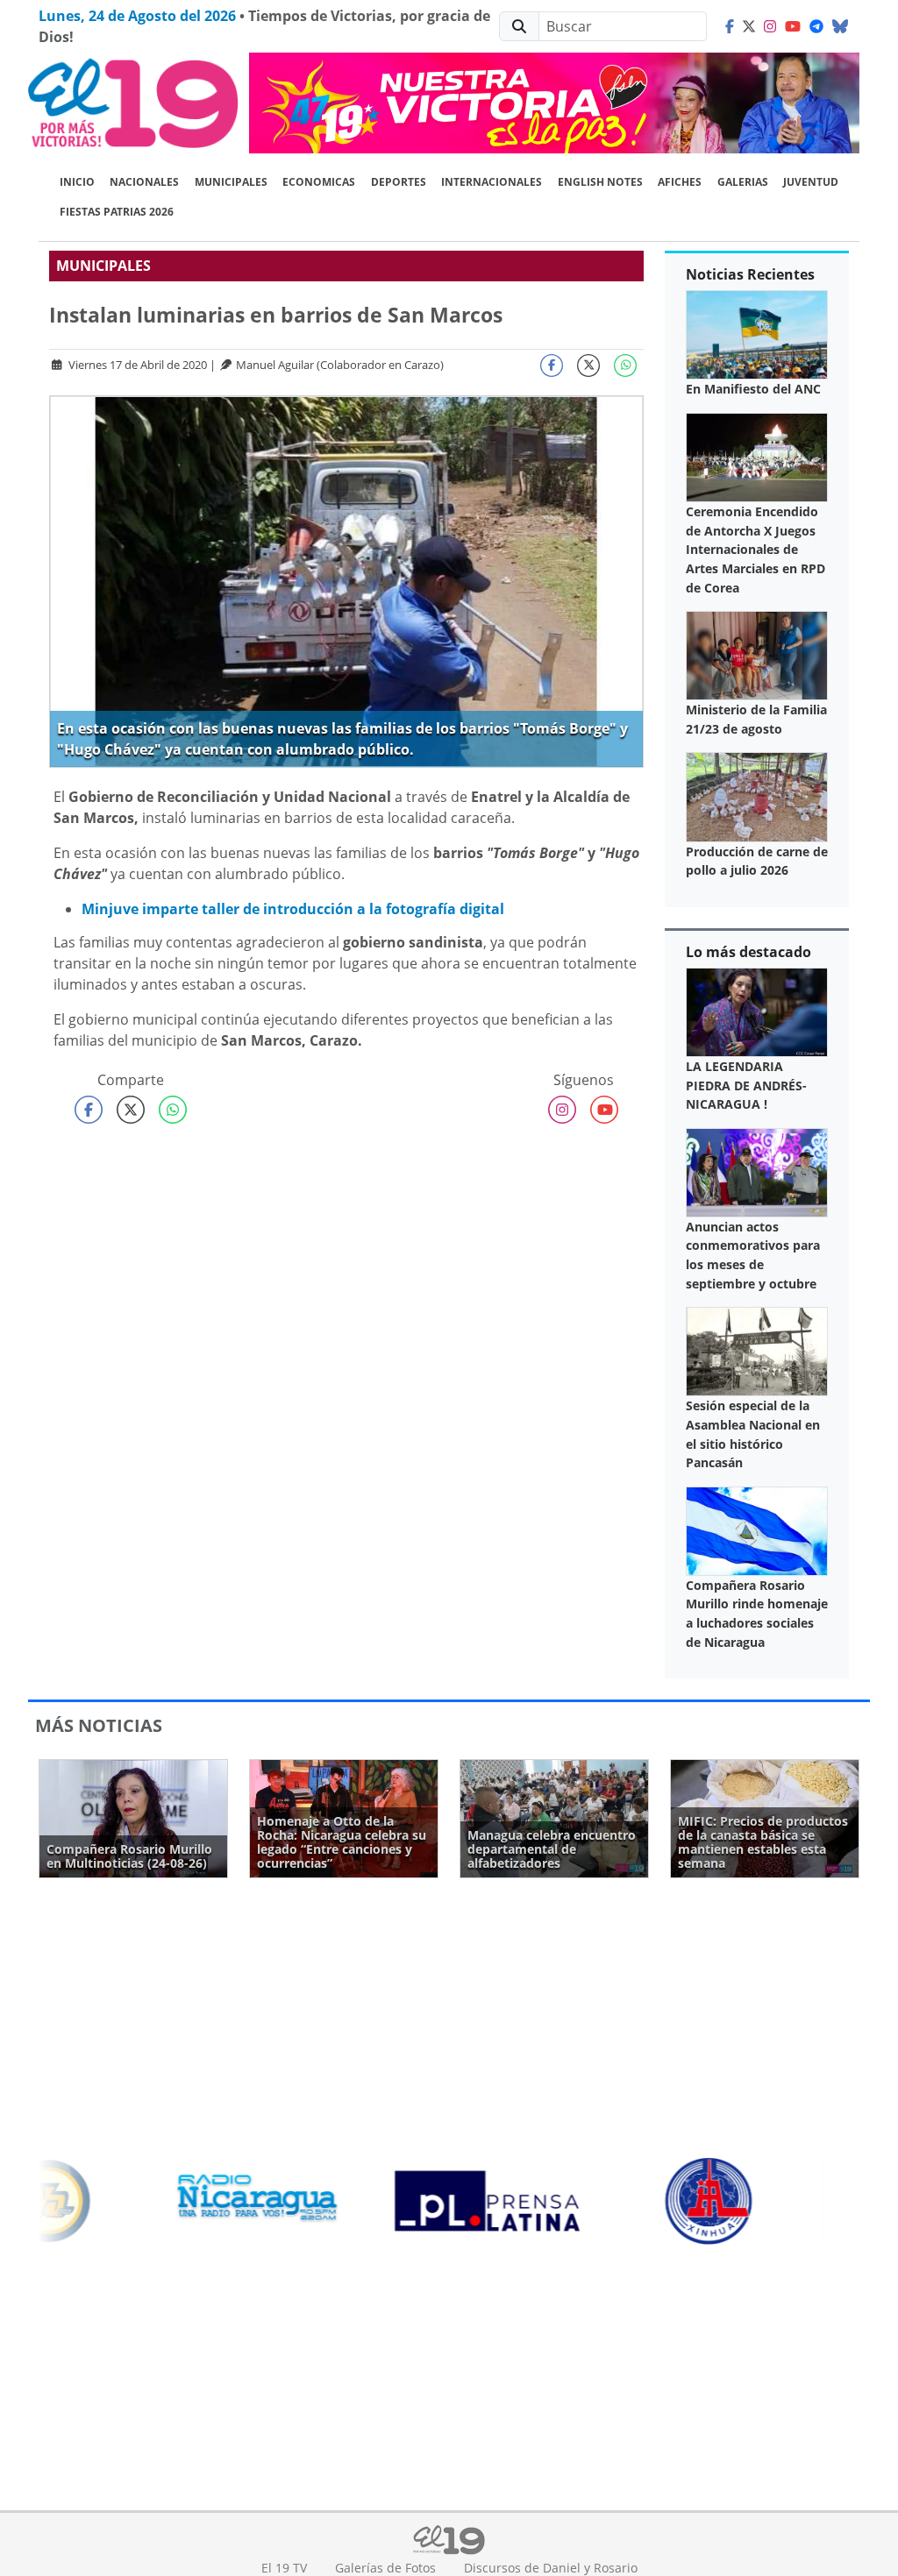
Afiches (680, 182)
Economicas (319, 182)
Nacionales (144, 182)
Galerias (743, 182)
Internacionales (492, 182)
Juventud (811, 182)
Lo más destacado (748, 952)
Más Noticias (99, 1725)
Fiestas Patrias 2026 (117, 212)
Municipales (231, 182)
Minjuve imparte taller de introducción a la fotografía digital (293, 909)
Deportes (399, 182)
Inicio (77, 182)
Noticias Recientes (750, 274)
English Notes (600, 182)
